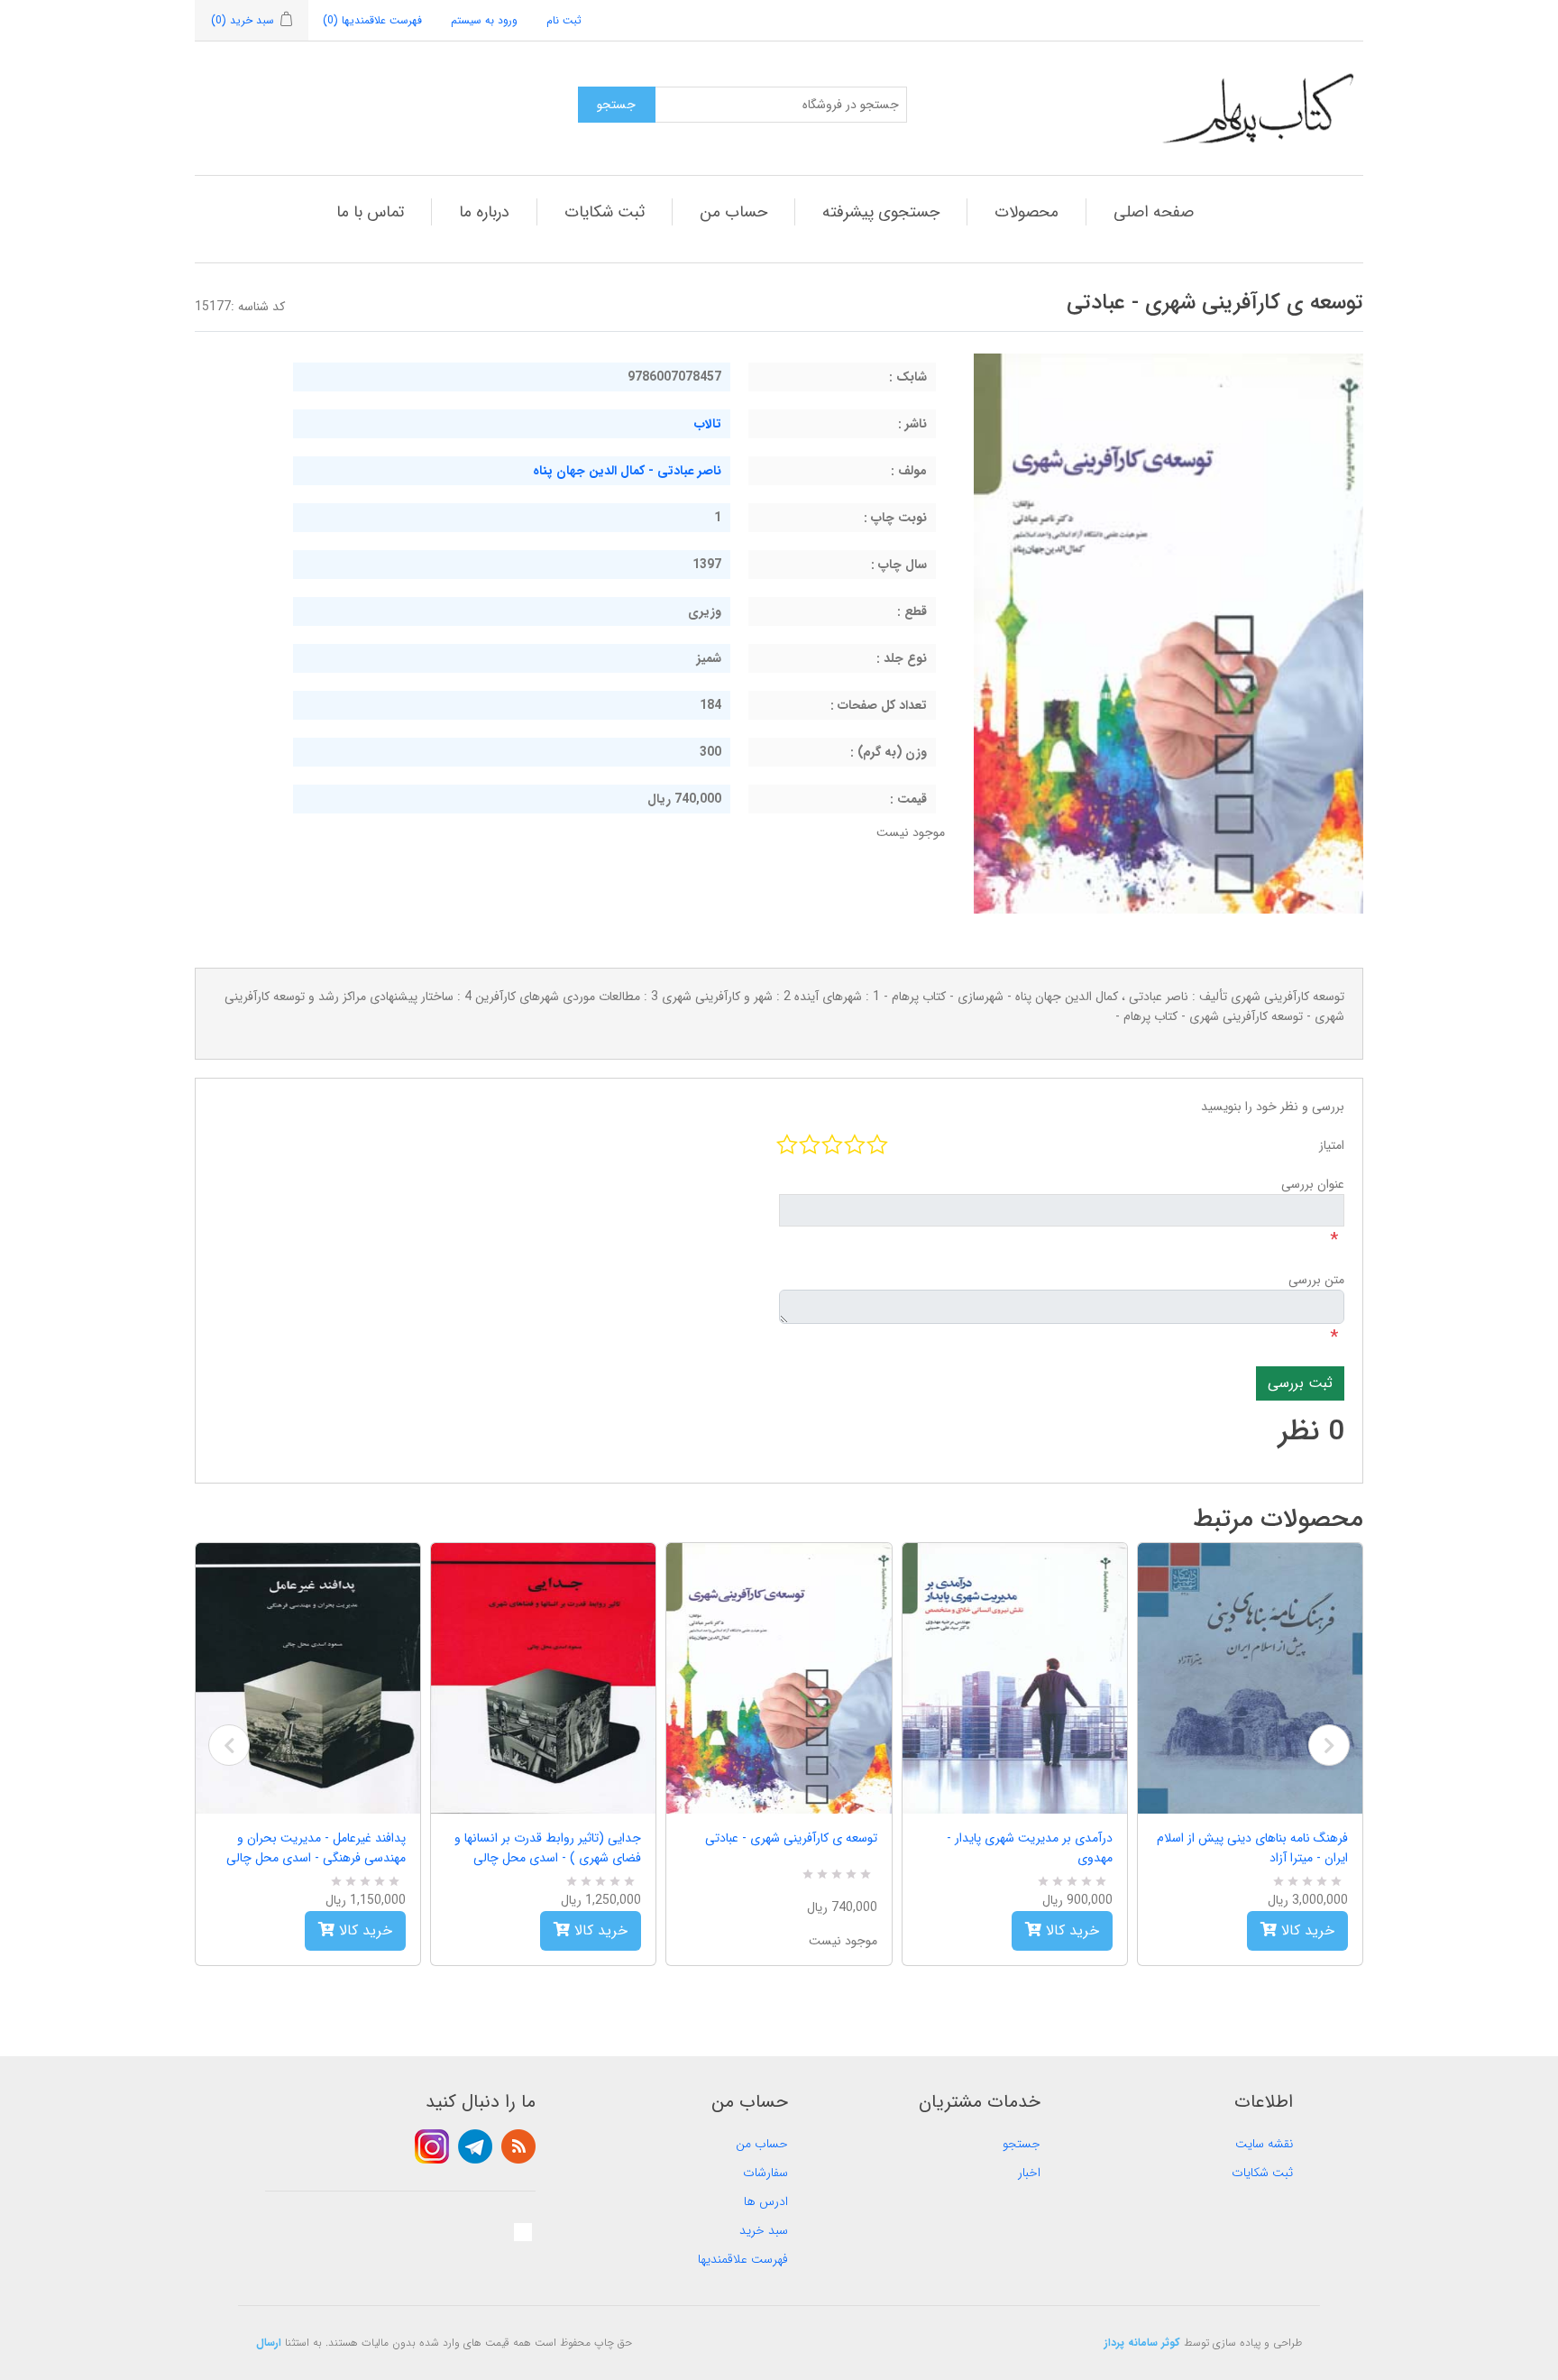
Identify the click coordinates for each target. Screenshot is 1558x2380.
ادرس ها (766, 2201)
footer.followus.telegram (475, 2146)
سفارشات (765, 2173)
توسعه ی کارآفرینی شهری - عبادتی (791, 1838)
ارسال (269, 2343)
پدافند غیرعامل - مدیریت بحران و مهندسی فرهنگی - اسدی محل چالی (316, 1848)
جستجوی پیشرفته (881, 212)
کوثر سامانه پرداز (1142, 2343)
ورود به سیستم (484, 20)
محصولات (1026, 212)
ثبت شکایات (605, 212)
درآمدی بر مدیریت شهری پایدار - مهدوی (1030, 1848)
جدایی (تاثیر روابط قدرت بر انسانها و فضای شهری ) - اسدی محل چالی (548, 1848)
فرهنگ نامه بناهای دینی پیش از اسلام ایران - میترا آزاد (1252, 1848)
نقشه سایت (1264, 2144)
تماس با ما (370, 212)
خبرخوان (518, 2146)
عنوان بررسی (1313, 1184)
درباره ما (484, 212)
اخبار (1029, 2173)
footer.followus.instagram (432, 2146)
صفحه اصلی (1154, 212)
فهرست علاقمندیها (743, 2259)
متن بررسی (1316, 1280)
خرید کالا (363, 1930)
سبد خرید (764, 2230)
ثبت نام (564, 20)
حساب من (733, 212)
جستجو (1022, 2144)
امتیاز (1332, 1145)
